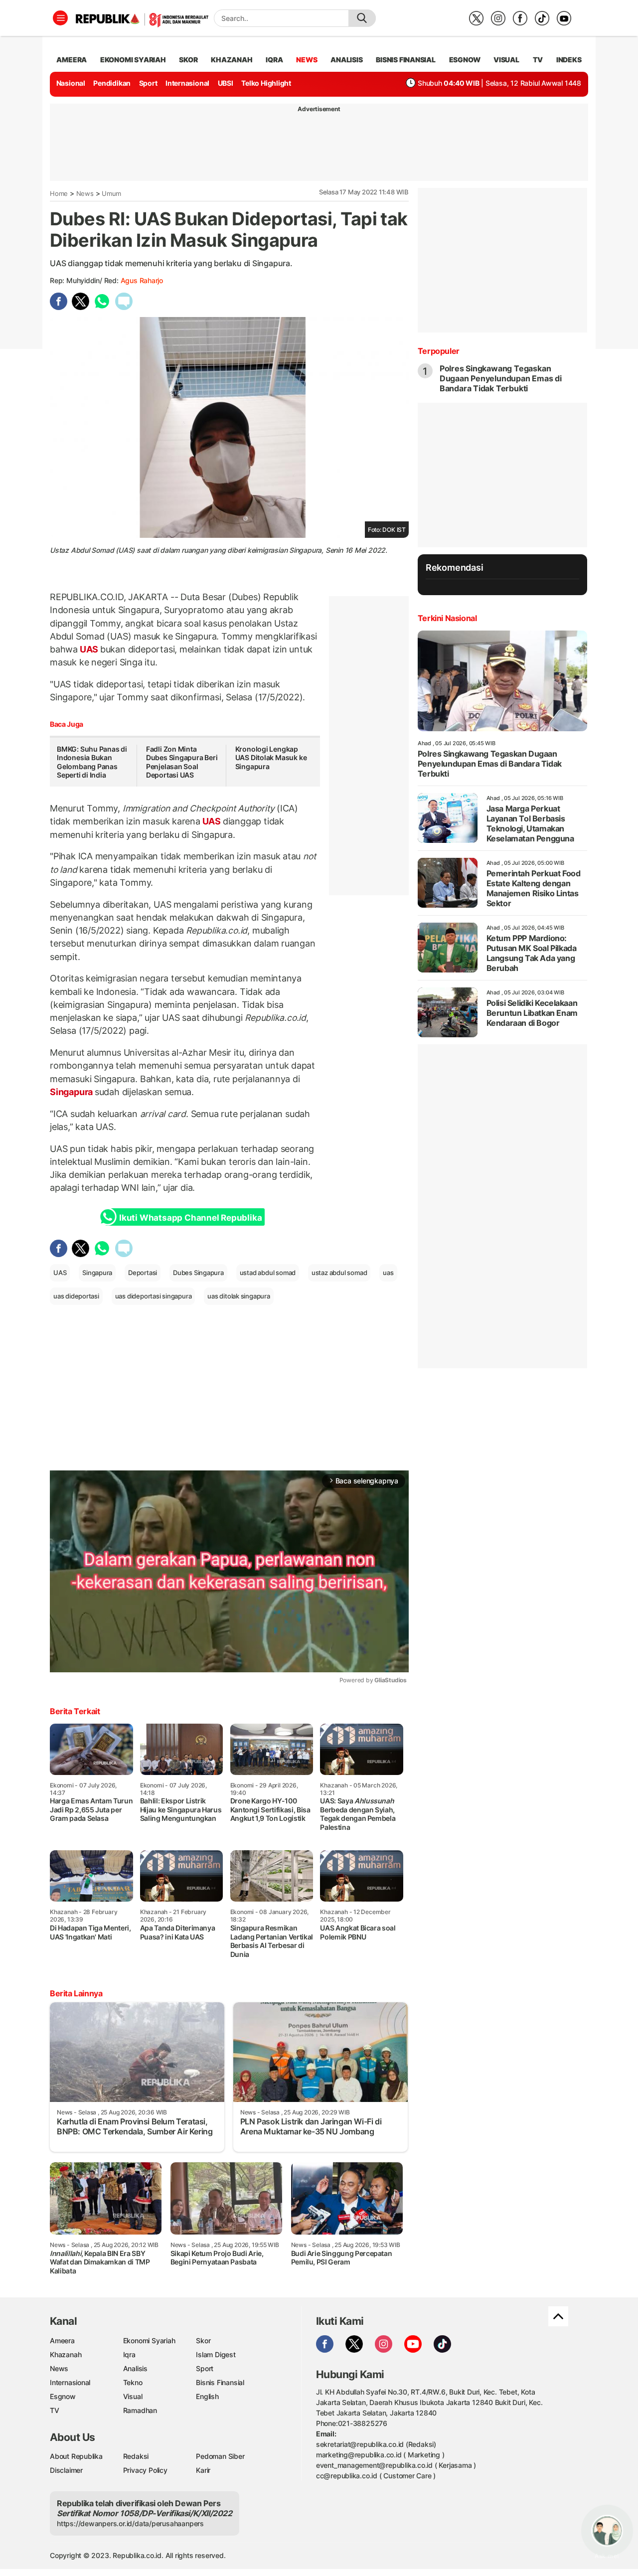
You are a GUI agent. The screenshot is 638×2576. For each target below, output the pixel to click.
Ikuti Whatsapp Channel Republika (190, 1218)
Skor (203, 2340)
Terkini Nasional (447, 618)
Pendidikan (112, 83)
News (85, 193)
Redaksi (136, 2456)
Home (59, 193)
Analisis (135, 2368)
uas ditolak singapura (239, 1296)
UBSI (226, 83)
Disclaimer (66, 2470)
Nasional (71, 83)
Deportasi (143, 1273)
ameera (72, 60)
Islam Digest (216, 2354)
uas (388, 1273)
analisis (346, 60)
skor (188, 60)
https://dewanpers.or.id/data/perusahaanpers (130, 2523)
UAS (89, 649)
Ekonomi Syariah (133, 60)
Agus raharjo (142, 280)
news (307, 60)
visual (506, 60)
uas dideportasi (76, 1296)
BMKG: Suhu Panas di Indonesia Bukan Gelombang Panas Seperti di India (92, 762)
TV (538, 60)
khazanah (232, 60)
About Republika (76, 2456)
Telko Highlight (266, 83)
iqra (274, 60)
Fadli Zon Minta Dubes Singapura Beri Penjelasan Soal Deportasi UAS (182, 762)
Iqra (129, 2354)
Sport (148, 83)
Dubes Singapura (198, 1273)
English (207, 2396)
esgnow (465, 60)
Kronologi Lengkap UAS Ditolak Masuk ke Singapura (271, 758)
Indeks (569, 60)
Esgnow (63, 2396)
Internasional (187, 83)
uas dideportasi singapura (154, 1296)
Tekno (133, 2382)
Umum (111, 193)
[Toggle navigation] (60, 18)
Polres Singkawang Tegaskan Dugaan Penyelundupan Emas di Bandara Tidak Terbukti (501, 378)
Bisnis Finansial (406, 60)
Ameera (62, 2340)
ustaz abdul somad (339, 1273)
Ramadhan (140, 2410)
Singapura (72, 1092)
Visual (133, 2396)
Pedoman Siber (220, 2456)
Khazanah (66, 2354)
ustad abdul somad (268, 1273)
